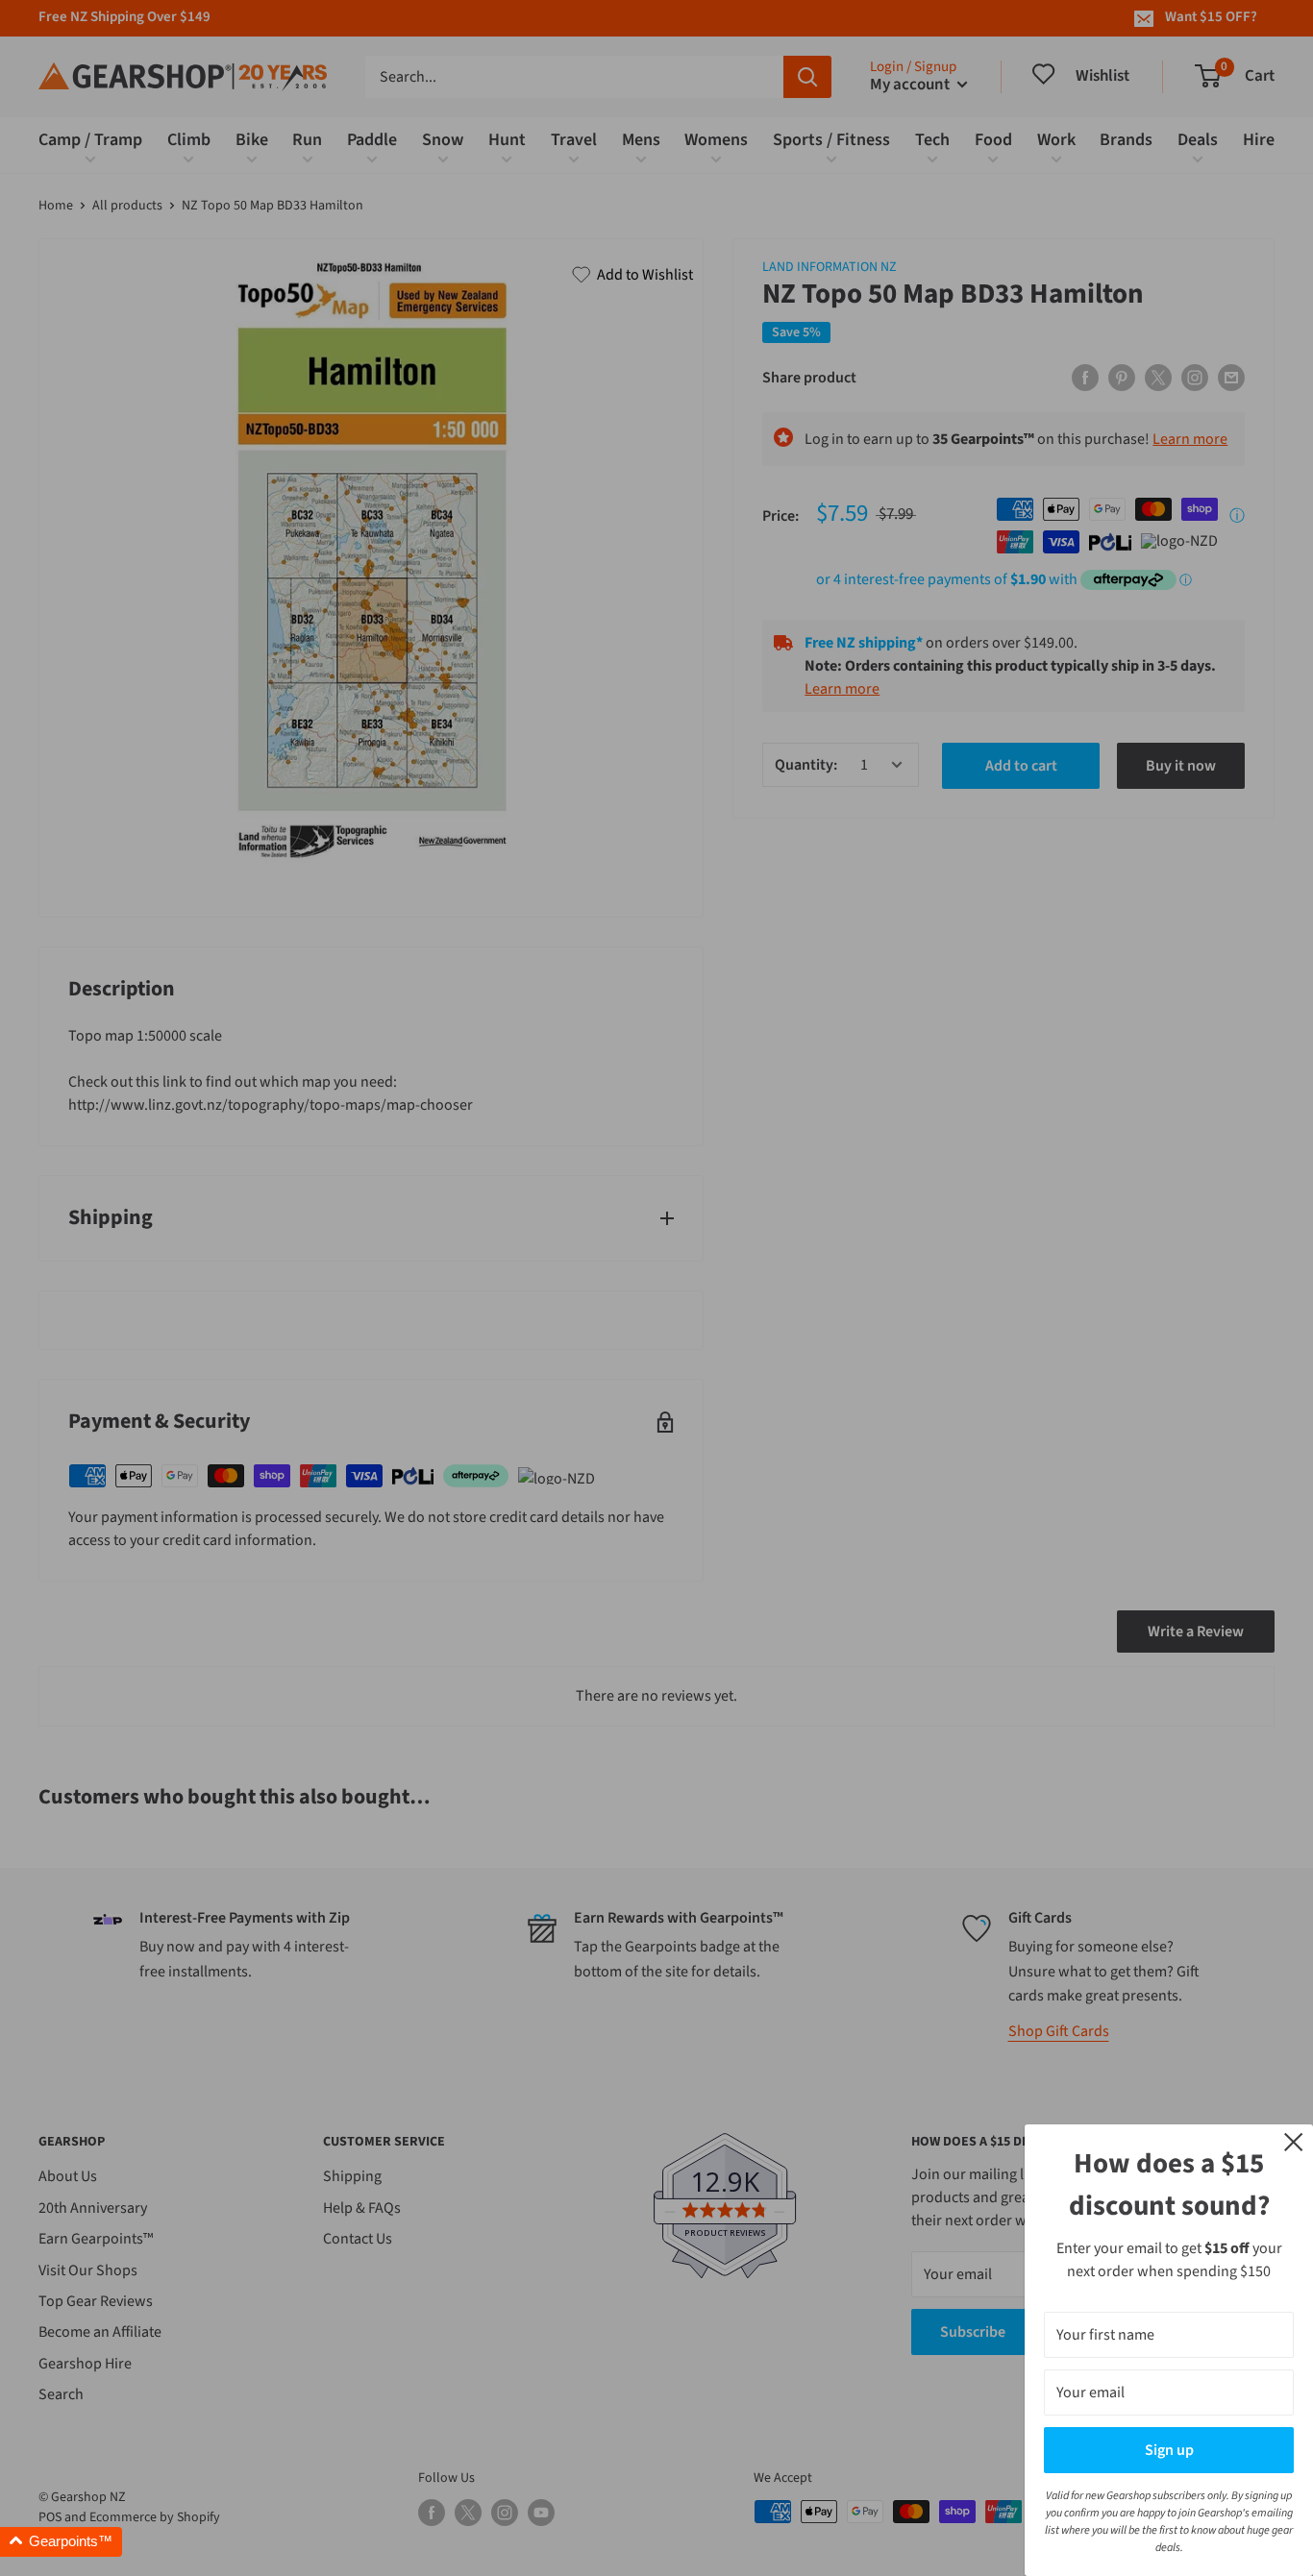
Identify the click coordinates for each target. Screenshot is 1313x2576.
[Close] (1294, 2141)
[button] (61, 2542)
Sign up (1169, 2450)
